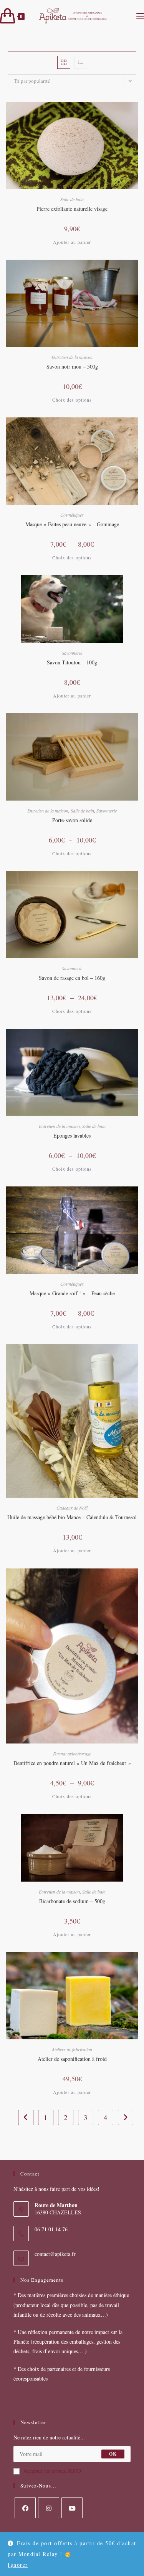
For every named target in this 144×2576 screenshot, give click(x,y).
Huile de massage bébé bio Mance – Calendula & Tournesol (72, 1517)
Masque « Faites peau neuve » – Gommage (72, 524)
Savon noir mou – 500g (72, 366)
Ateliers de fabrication (72, 2049)
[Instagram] (49, 2508)
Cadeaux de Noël (72, 1508)
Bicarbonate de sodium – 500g (72, 1901)
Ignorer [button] (18, 2565)
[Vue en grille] (64, 62)
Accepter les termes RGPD (52, 2471)
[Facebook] (25, 2508)
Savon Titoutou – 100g (72, 662)
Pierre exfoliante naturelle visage (72, 209)
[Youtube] (72, 2508)
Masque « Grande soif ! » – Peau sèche (72, 1293)
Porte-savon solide (72, 820)
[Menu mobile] (140, 16)
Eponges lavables (72, 1135)
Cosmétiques (72, 515)
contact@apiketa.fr (55, 2254)
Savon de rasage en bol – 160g (72, 978)
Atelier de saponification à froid (72, 2059)
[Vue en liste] (81, 62)
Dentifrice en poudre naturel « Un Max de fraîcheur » (72, 1763)
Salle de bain (72, 199)
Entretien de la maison (72, 357)
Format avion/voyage (72, 1753)
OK (113, 2454)
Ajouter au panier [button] (72, 242)
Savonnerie (72, 653)
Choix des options (72, 400)
